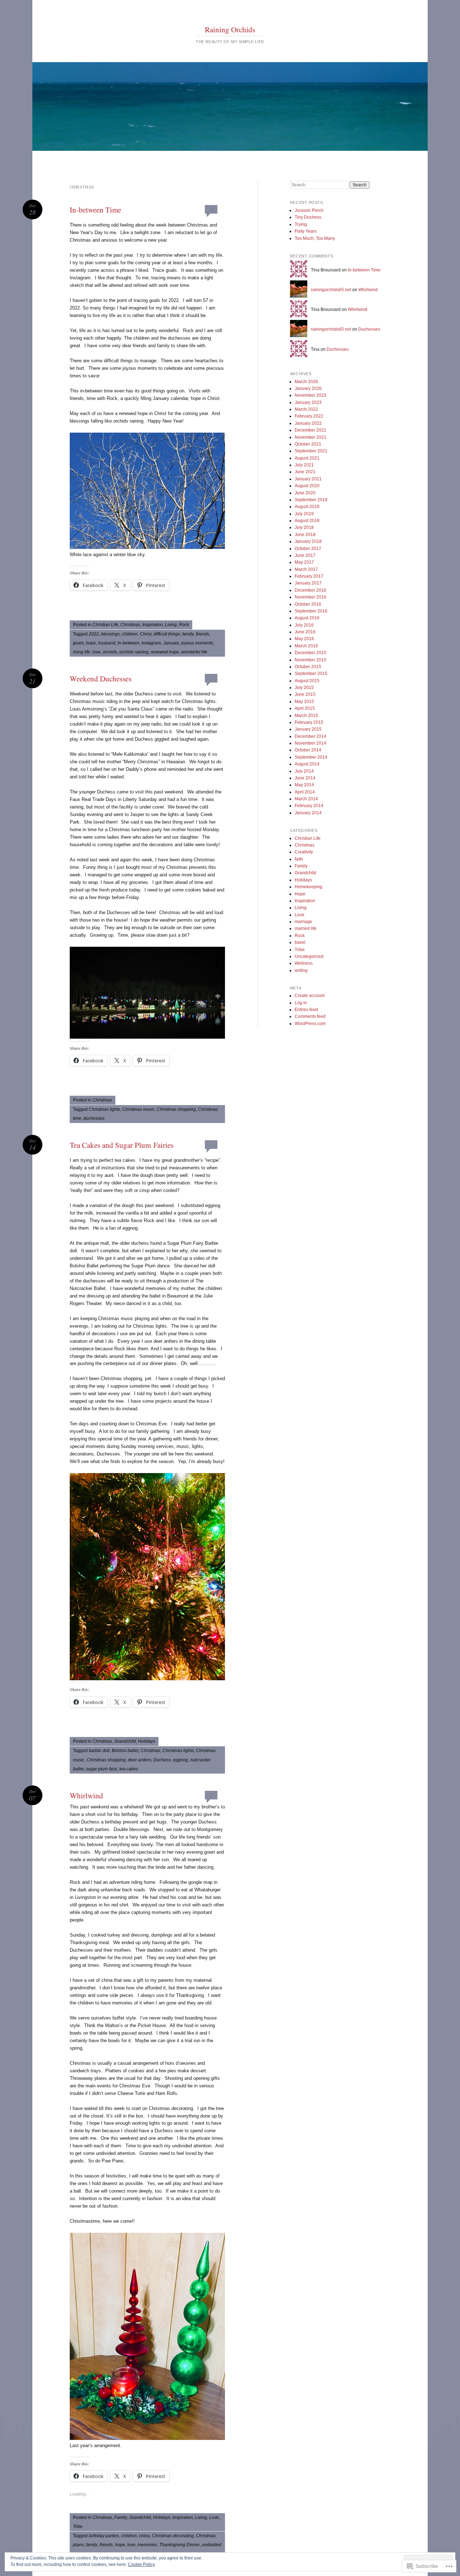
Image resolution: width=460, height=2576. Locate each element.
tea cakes (129, 1769)
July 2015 (304, 688)
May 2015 (304, 702)
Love (214, 2517)
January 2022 (308, 423)
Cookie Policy (141, 2565)
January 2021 (308, 479)
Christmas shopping (176, 1109)
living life (82, 652)
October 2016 (308, 604)
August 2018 (307, 521)
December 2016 (310, 590)
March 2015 (306, 716)
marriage (303, 922)
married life (306, 928)
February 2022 (309, 416)
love (96, 652)
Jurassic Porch (309, 210)
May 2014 (304, 785)
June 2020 (305, 493)
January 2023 (308, 402)
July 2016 (304, 625)
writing (301, 970)
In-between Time (95, 210)
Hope (300, 894)
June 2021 (305, 472)
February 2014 (309, 806)
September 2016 (311, 611)
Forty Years (306, 231)
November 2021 (310, 437)
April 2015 (305, 708)
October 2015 (308, 667)
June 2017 (305, 555)
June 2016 (305, 632)
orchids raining (134, 652)
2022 (94, 634)
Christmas (130, 625)
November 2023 (310, 395)
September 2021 (311, 451)
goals (78, 643)
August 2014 (307, 764)
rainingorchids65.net (331, 290)
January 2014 (308, 813)
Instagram (151, 643)
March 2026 (306, 382)
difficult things (167, 634)
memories (147, 2545)
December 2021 (310, 430)
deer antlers (140, 1760)
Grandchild (125, 1741)
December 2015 (310, 653)
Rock (184, 625)
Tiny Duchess (308, 217)
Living (171, 625)
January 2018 (308, 541)
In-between (128, 643)
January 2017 (308, 583)
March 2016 (306, 646)
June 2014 (305, 778)
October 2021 (308, 444)
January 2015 (308, 729)
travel (300, 942)
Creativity (304, 852)
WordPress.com (310, 1024)
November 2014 (310, 743)
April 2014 (305, 792)
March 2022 (306, 409)
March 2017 (306, 569)
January (171, 643)
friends (203, 634)
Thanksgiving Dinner (180, 2545)
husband (107, 643)
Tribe (78, 2526)
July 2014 (304, 771)
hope (91, 643)
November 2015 (310, 660)
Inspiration (153, 625)
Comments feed (310, 1016)
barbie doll (99, 1751)
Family (121, 2517)
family (188, 634)
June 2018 (305, 535)
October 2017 (308, 549)
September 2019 (311, 500)
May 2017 (304, 562)
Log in (301, 1003)
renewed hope (165, 652)
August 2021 (307, 458)
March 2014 (306, 799)
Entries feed (306, 1010)
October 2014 (308, 750)
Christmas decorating (173, 2536)
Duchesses (369, 329)
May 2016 (304, 639)
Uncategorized (309, 956)
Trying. (301, 224)
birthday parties (104, 2536)
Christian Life (105, 625)
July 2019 (304, 514)
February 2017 (309, 576)
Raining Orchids (230, 29)
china (144, 2536)
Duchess (162, 1760)
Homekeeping (309, 887)
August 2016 (307, 618)
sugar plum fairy (102, 1769)
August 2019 (307, 507)
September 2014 (311, 757)
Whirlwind (86, 1795)
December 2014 (310, 736)
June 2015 (305, 694)
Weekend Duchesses (101, 679)
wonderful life (194, 652)
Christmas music (138, 1109)
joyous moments (197, 643)
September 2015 (311, 674)
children (130, 634)
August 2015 (307, 681)
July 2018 (304, 527)
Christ (146, 634)
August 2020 (307, 486)
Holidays (147, 1741)
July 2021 (304, 465)
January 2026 (308, 388)
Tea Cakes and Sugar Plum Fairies (122, 1145)
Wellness (304, 963)
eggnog (180, 1760)
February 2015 (309, 722)
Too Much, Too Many (315, 238)
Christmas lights (104, 1109)
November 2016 (310, 597)
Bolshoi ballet (125, 1751)
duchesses (94, 1118)
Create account (310, 996)
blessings (110, 634)
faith (299, 859)
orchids (110, 652)
